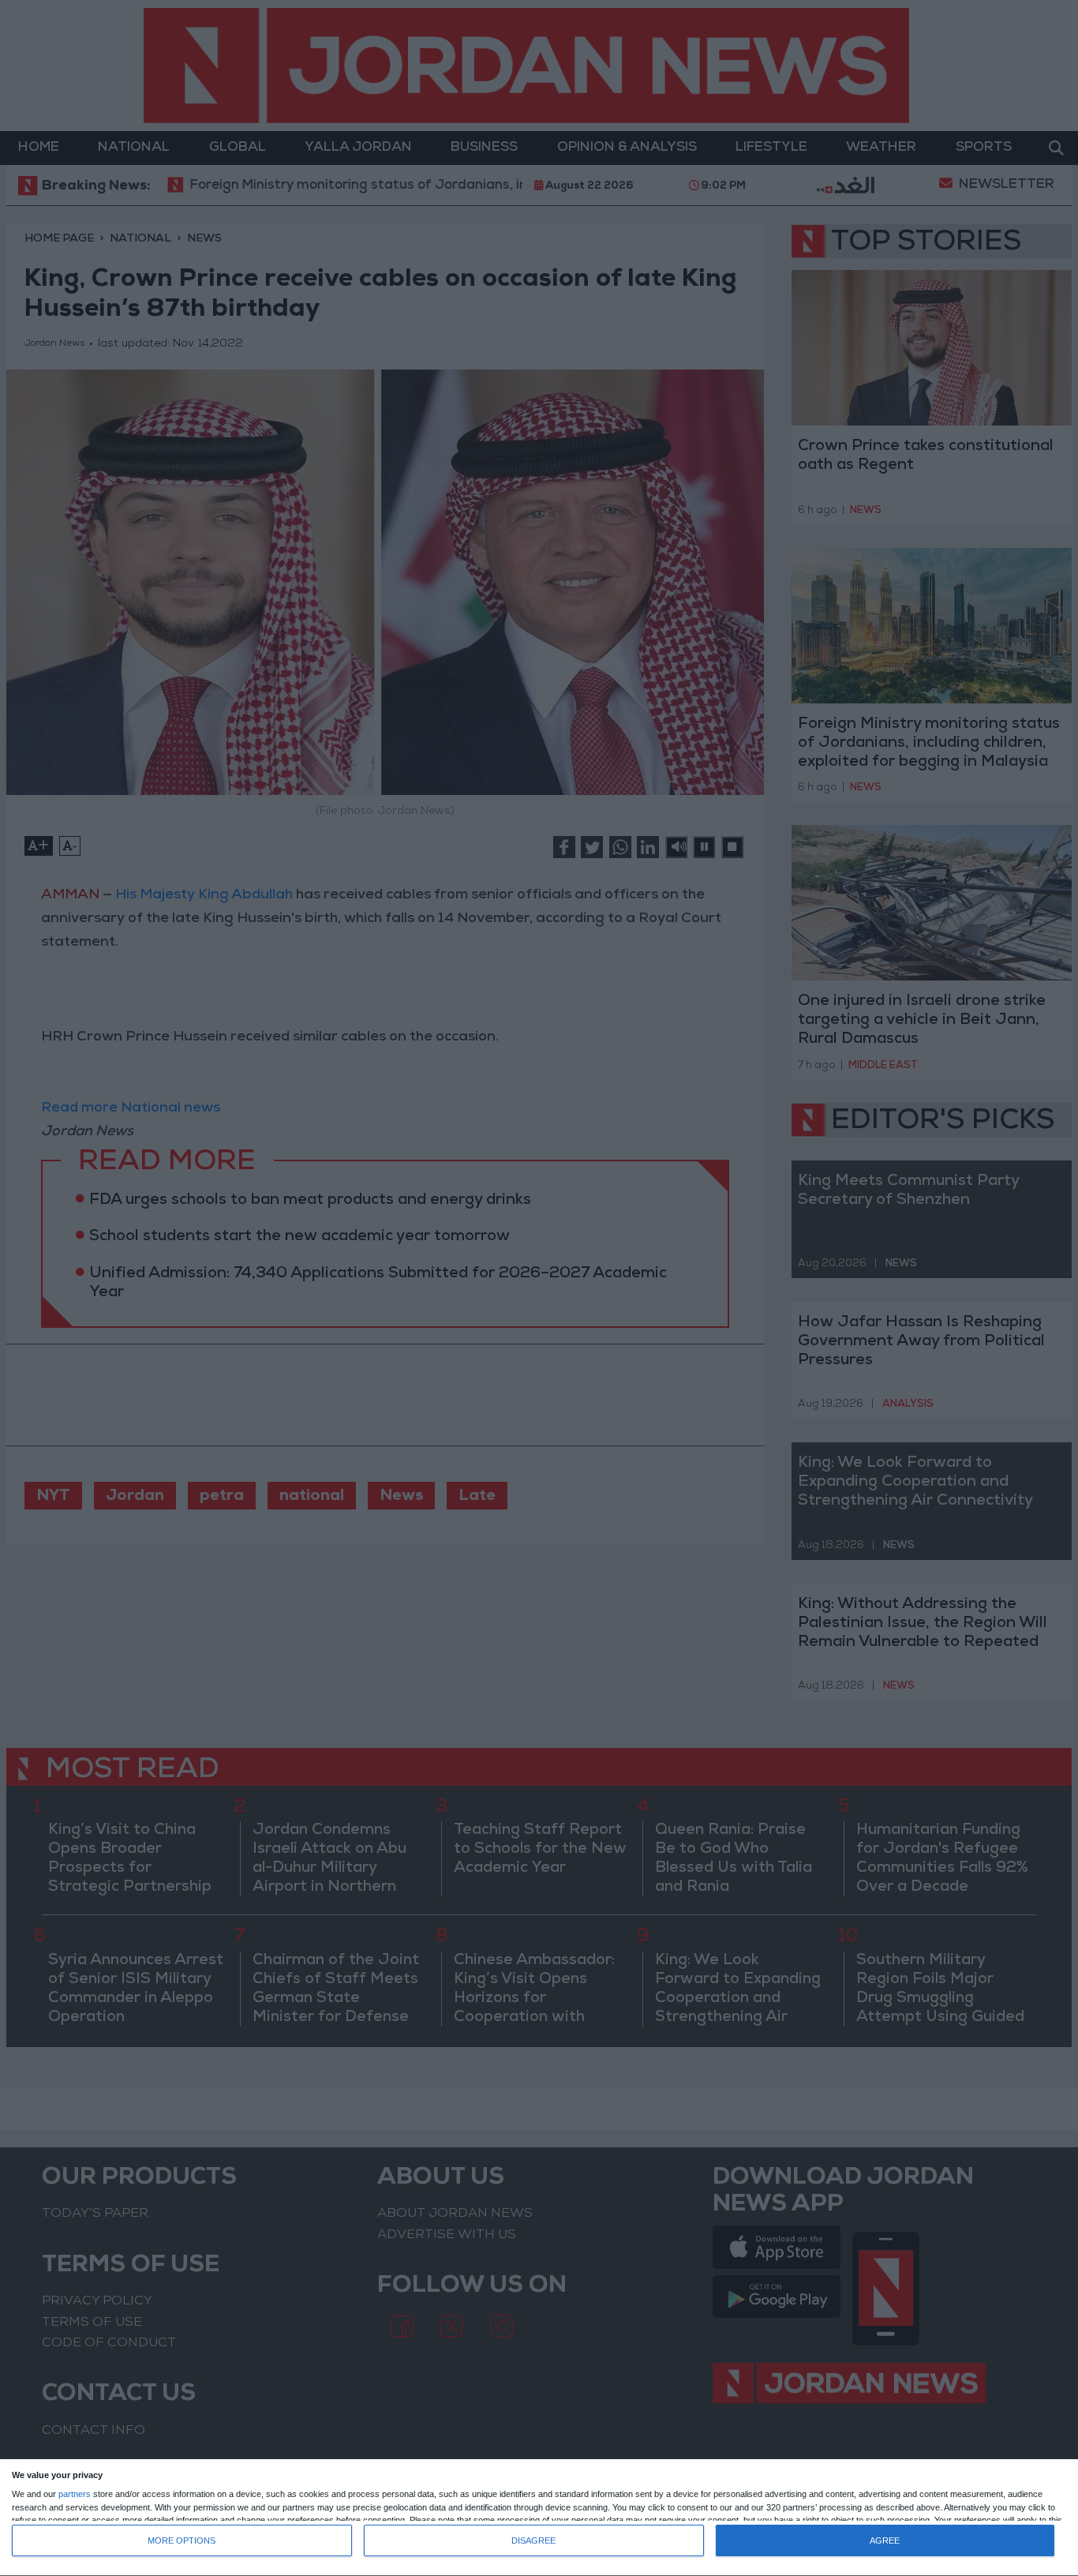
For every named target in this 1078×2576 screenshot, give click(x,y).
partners (75, 2494)
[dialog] (539, 2518)
